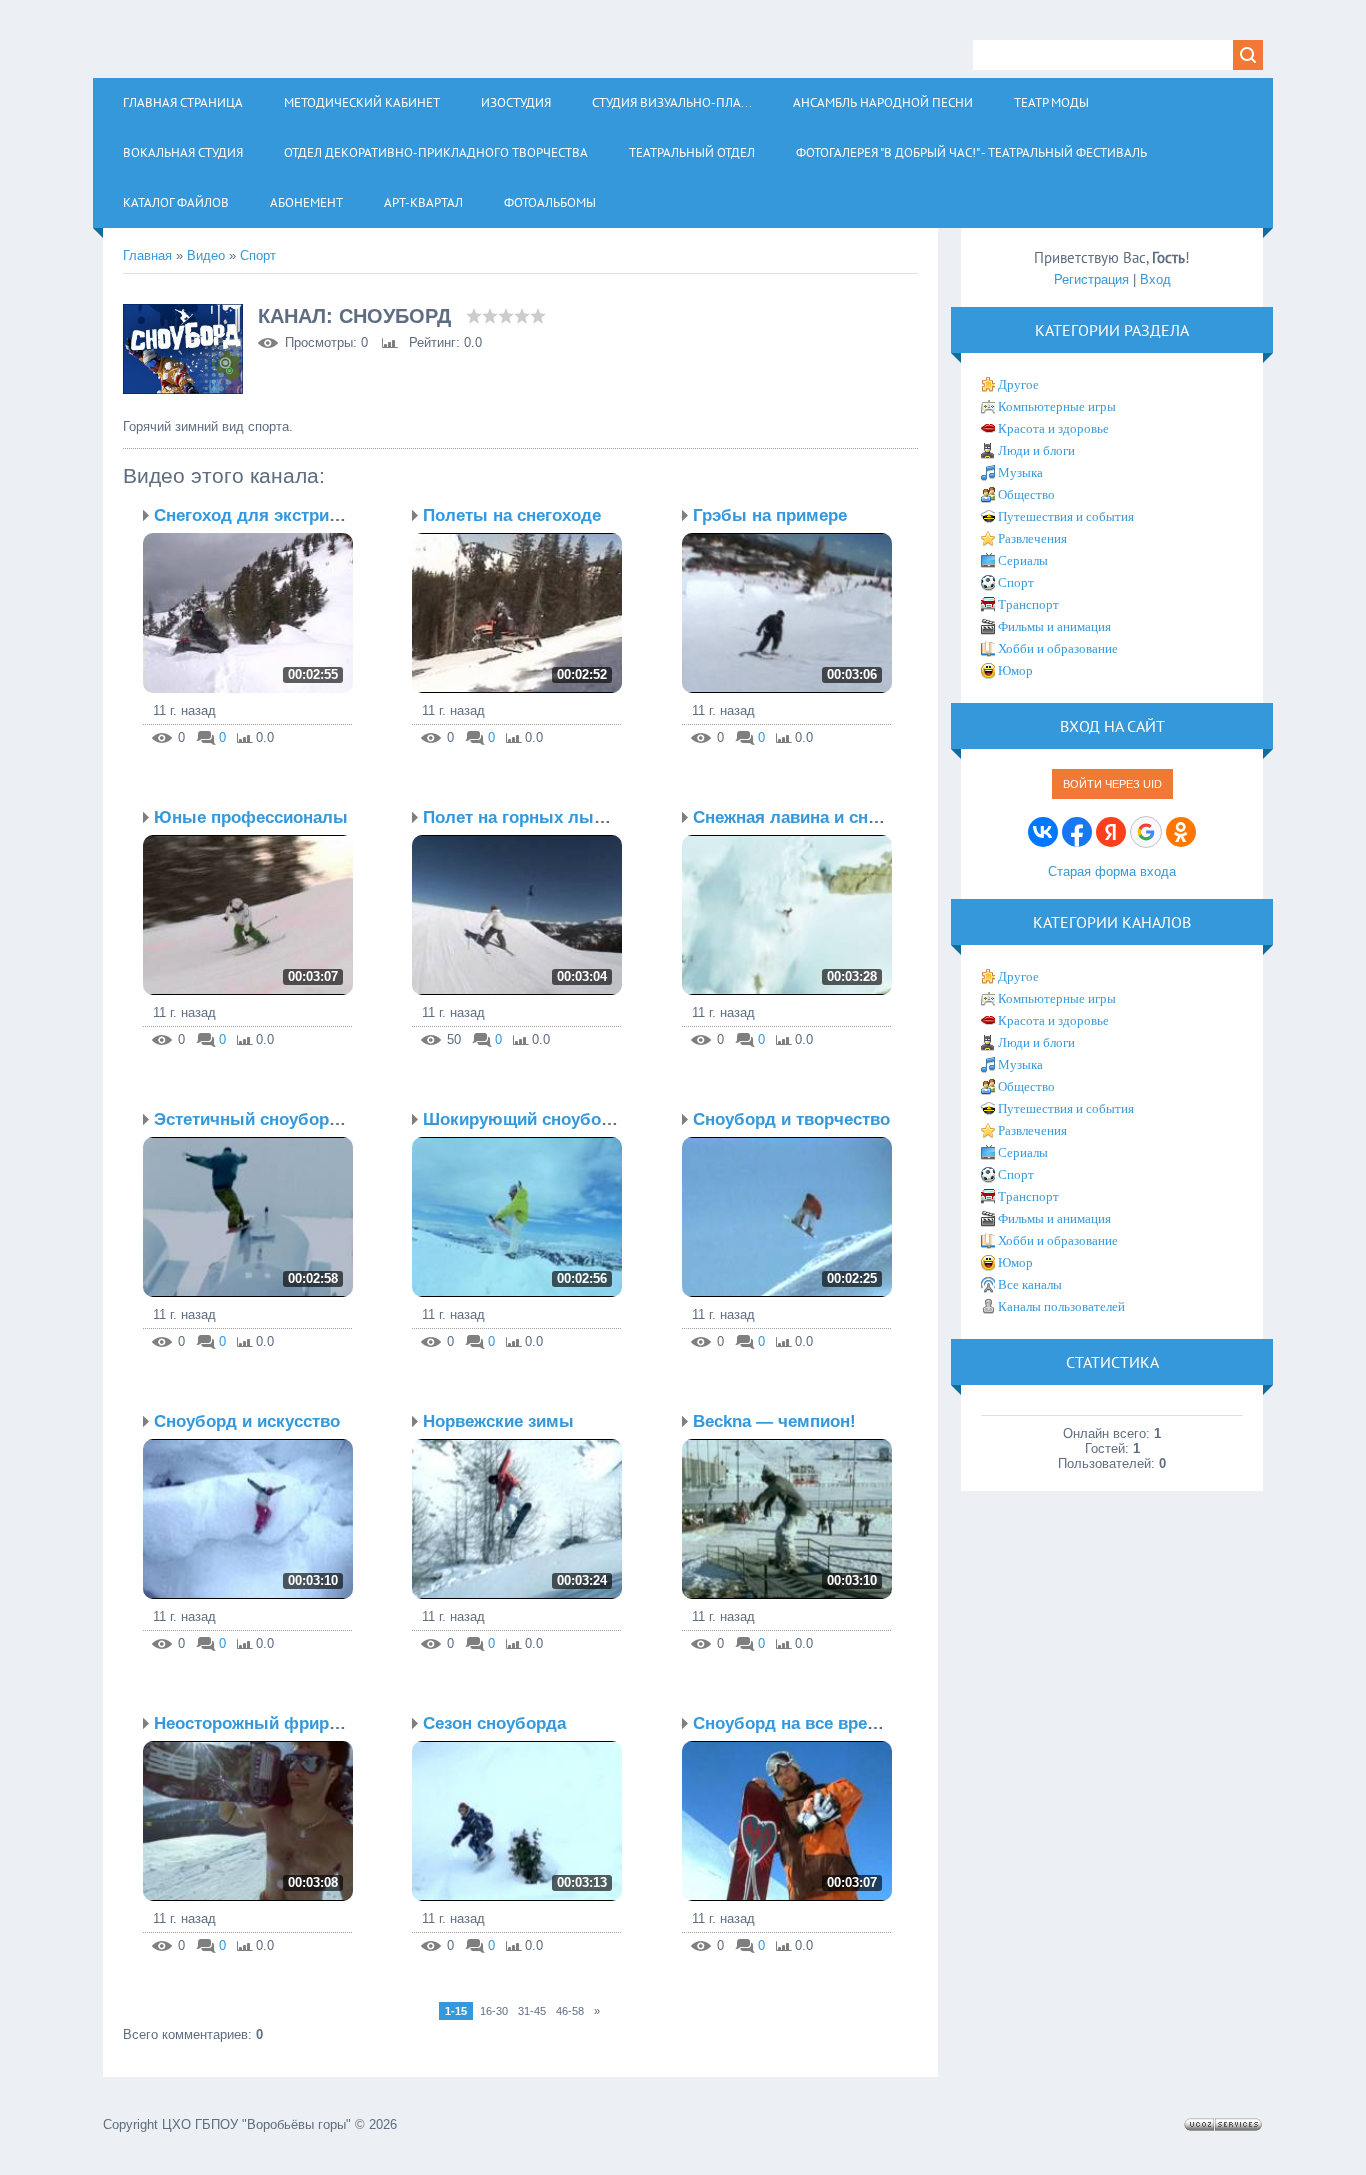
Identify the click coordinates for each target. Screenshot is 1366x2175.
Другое (1018, 384)
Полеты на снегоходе (512, 515)
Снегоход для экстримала (262, 515)
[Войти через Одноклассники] (1181, 832)
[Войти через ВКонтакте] (1043, 832)
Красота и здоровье (1053, 428)
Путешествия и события (1066, 516)
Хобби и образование (1058, 648)
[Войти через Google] (1146, 832)
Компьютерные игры (1057, 406)
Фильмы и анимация (1054, 626)
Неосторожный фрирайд (256, 1723)
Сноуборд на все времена (800, 1723)
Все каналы (1030, 1284)
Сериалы (1023, 560)
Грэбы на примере (770, 515)
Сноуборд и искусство (247, 1421)
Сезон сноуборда (494, 1723)
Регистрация (1091, 279)
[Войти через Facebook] (1077, 832)
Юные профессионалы (251, 817)
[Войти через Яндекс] (1111, 832)
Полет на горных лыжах (523, 817)
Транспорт (1028, 604)
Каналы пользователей (1061, 1306)
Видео (206, 255)
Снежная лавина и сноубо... (808, 817)
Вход (1155, 279)
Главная (147, 255)
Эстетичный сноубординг (260, 1119)
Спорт (258, 255)
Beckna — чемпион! (774, 1421)
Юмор (1015, 670)
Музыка (1020, 472)
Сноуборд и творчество (791, 1119)
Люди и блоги (1036, 450)
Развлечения (1032, 538)
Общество (1026, 494)
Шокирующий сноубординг (536, 1119)
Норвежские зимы (498, 1421)
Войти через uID (1112, 784)
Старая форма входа (1112, 871)
